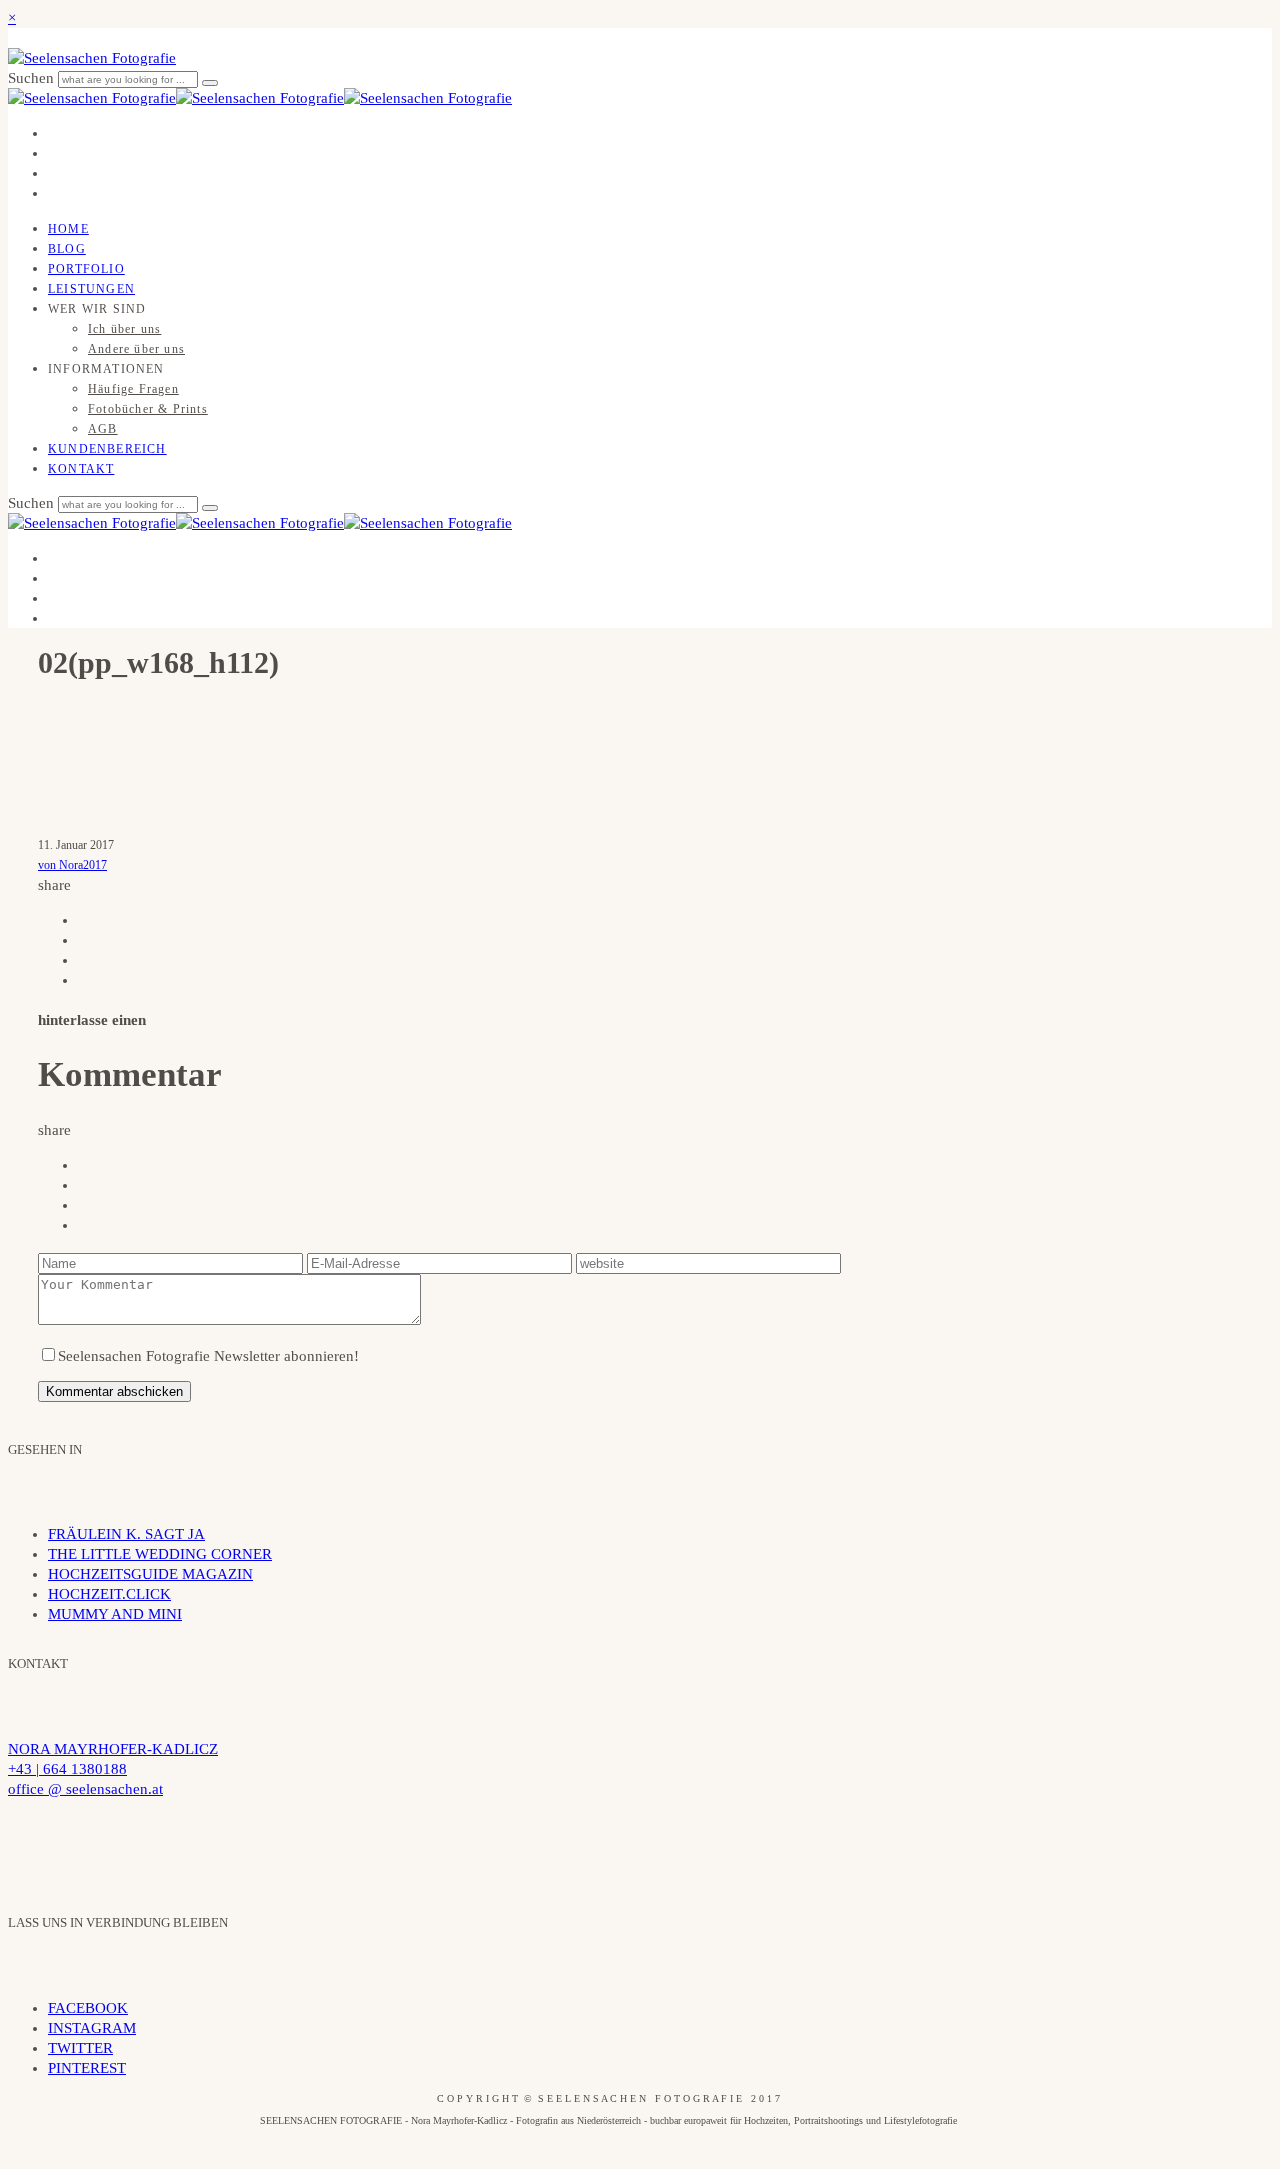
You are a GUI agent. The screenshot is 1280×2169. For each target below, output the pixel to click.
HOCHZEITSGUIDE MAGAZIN (150, 1574)
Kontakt (81, 469)
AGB (103, 429)
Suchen (33, 78)
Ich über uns (124, 329)
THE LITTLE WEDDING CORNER (160, 1554)
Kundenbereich (107, 449)
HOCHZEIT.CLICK (109, 1594)
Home (68, 229)
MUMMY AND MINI (115, 1614)
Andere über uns (136, 349)
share (54, 885)
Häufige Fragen (133, 389)
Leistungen (91, 289)
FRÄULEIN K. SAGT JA (126, 1534)
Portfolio (86, 269)
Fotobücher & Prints (148, 409)
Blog (67, 249)
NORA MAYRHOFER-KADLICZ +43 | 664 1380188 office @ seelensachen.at (113, 1769)
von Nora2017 (72, 865)
